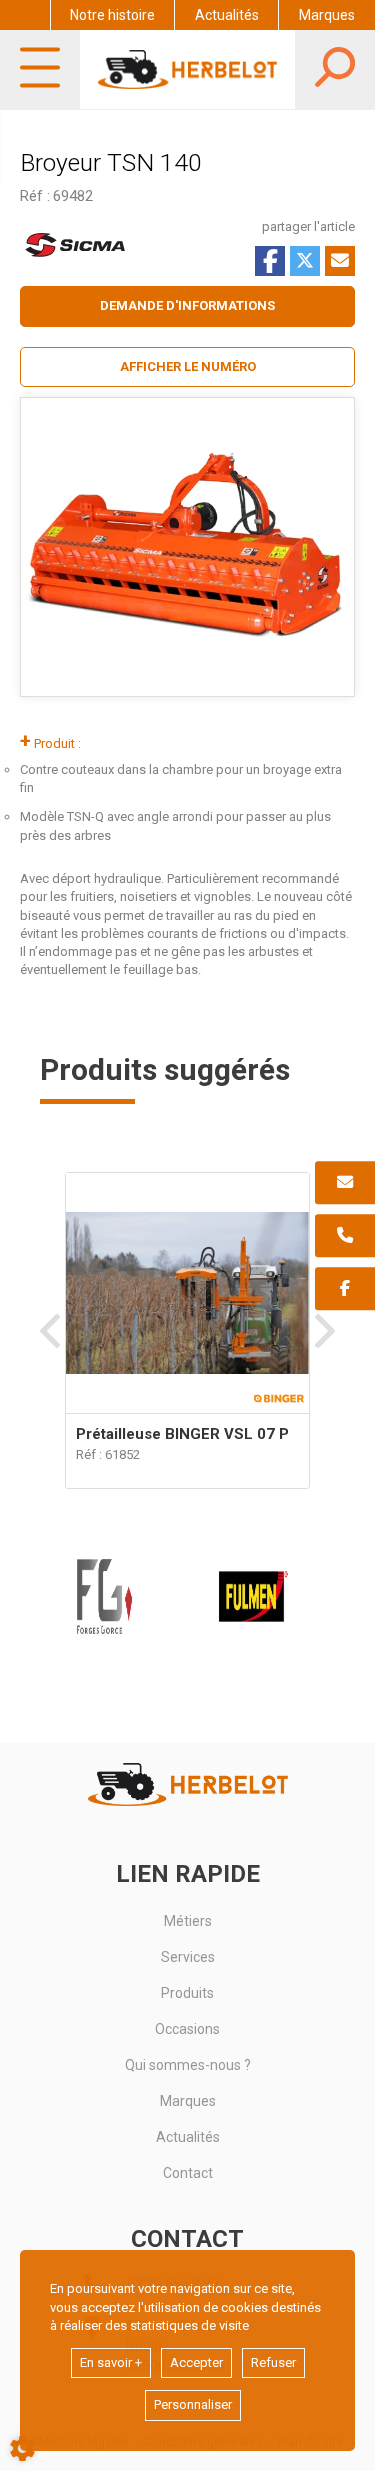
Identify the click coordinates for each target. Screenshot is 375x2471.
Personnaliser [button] (193, 2404)
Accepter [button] (196, 2362)
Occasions (187, 2029)
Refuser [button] (273, 2362)
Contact (188, 2173)
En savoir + (111, 2362)
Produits (187, 1993)
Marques (327, 15)
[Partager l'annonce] (340, 261)
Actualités (227, 15)
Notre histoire (112, 15)
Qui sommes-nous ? (188, 2065)
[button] (187, 367)
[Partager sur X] (305, 261)
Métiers (188, 1921)
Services (188, 1957)
